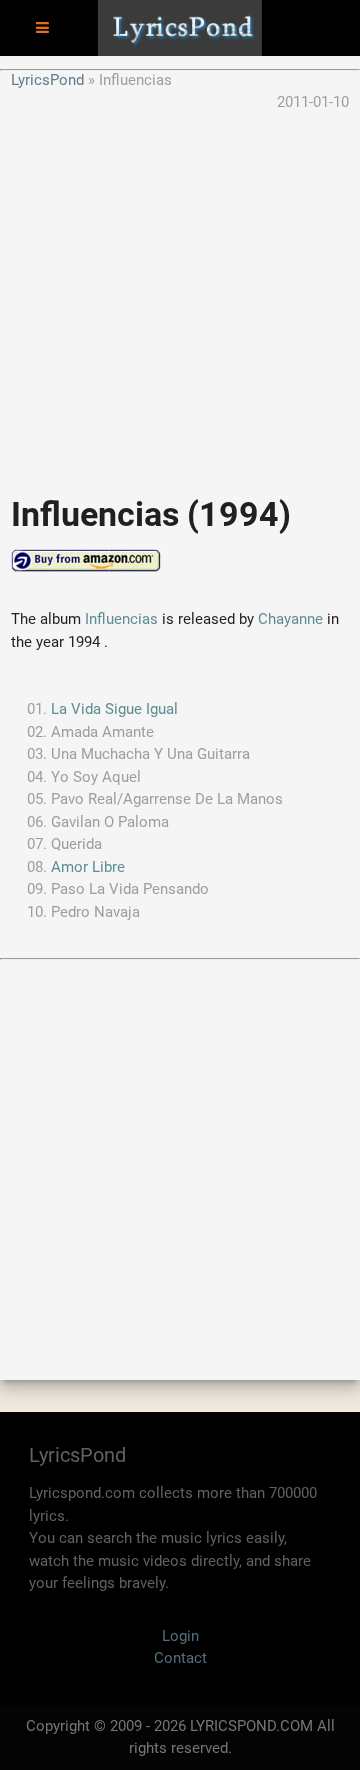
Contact (180, 1658)
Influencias (121, 619)
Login (180, 1636)
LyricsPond (47, 80)
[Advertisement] (180, 294)
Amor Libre (88, 867)
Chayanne (290, 619)
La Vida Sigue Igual (114, 709)
